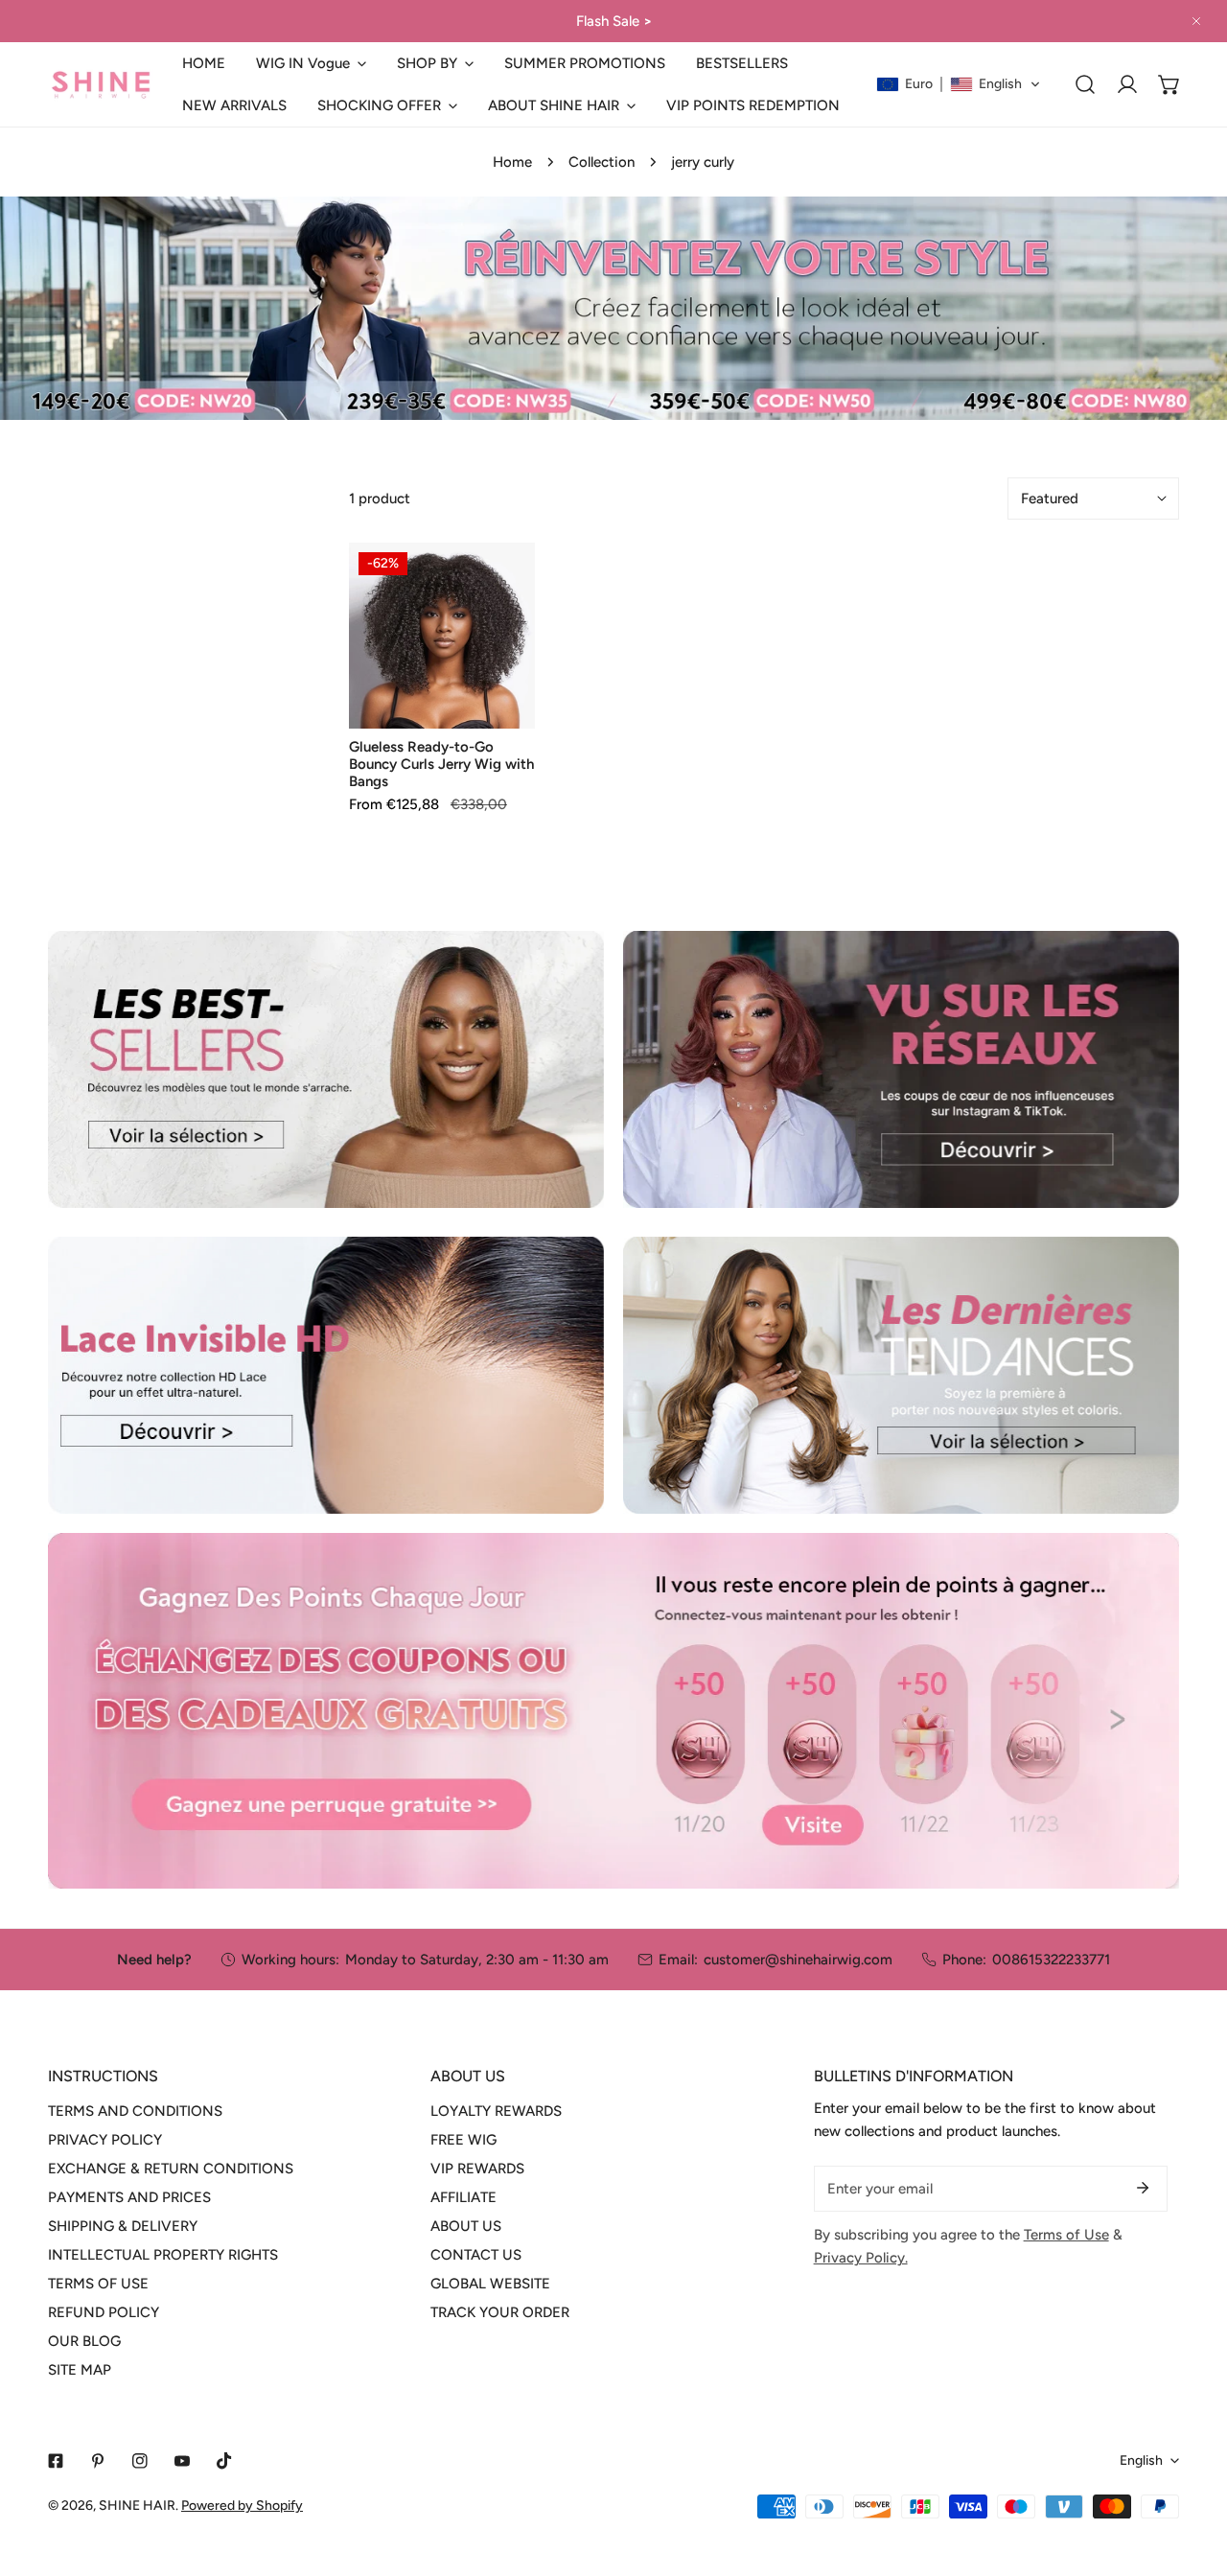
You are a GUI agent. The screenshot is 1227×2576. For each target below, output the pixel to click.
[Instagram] (140, 2461)
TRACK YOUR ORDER (500, 2312)
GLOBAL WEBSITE (490, 2284)
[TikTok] (224, 2461)
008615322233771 (1051, 1960)
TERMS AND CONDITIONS (135, 2111)
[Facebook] (56, 2461)
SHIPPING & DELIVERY (123, 2226)
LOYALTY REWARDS (496, 2111)
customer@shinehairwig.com (798, 1960)
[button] (311, 63)
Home (512, 162)
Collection (602, 162)
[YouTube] (182, 2461)
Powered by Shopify (242, 2506)
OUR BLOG (84, 2341)
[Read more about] (326, 1069)
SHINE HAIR (137, 2506)
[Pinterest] (98, 2461)
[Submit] (1143, 2188)
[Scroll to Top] (1192, 2474)
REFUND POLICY (104, 2312)
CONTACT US (476, 2255)
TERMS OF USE (98, 2284)
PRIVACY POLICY (105, 2140)
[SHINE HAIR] (101, 85)
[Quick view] (498, 707)
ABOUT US (466, 2226)
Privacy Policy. (861, 2258)
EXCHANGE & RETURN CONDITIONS (171, 2169)
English (1141, 2460)
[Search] (1085, 84)
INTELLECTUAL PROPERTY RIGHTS (163, 2255)
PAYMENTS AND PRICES (129, 2197)
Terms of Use (1066, 2235)
